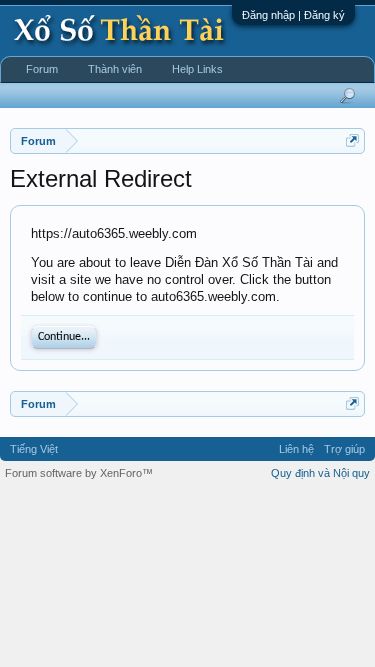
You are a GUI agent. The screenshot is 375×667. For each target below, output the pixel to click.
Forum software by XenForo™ (79, 473)
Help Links (197, 69)
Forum (42, 69)
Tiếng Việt (34, 449)
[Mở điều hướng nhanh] (352, 140)
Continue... (64, 337)
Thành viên (115, 69)
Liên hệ (296, 449)
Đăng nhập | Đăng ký (293, 15)
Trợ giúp (344, 449)
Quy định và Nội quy (320, 473)
